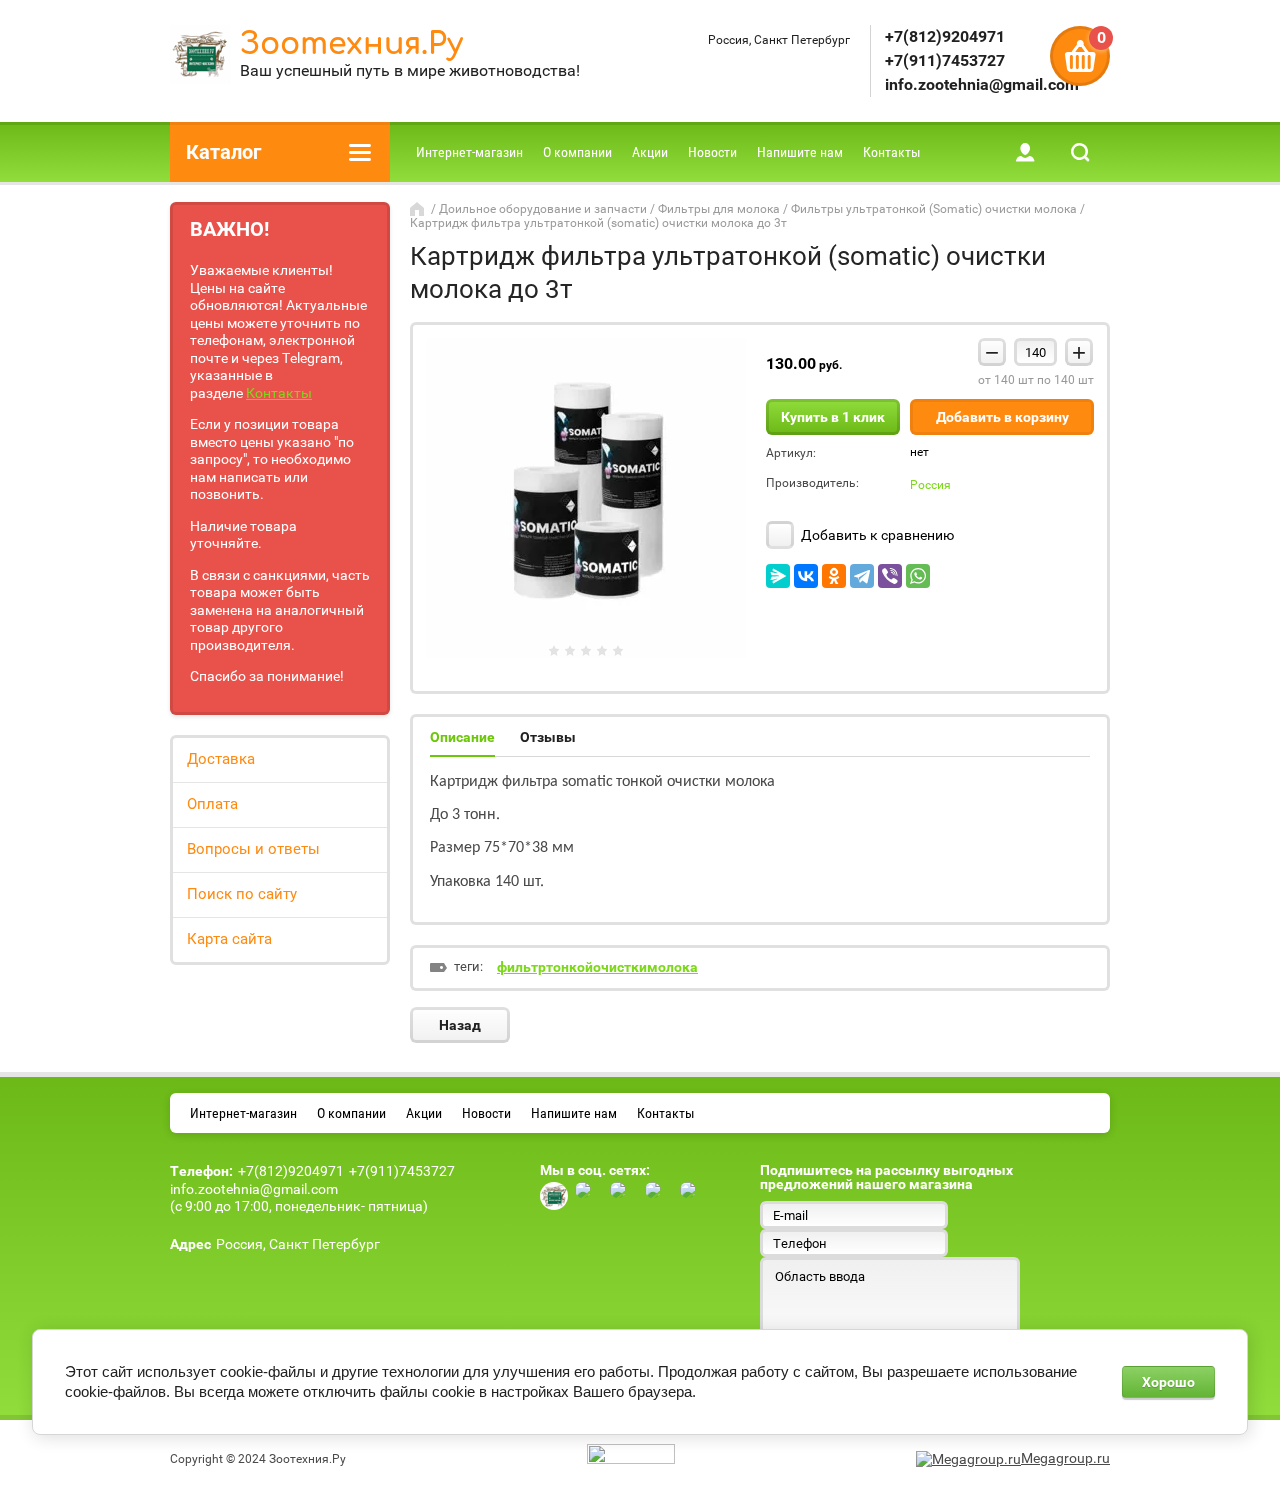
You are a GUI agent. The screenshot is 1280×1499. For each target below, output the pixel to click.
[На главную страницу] (200, 57)
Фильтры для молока (719, 209)
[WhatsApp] (918, 576)
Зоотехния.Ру (351, 44)
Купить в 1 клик (833, 417)
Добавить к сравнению (876, 535)
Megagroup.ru (1065, 1458)
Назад (460, 1025)
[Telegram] (862, 576)
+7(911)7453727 (945, 60)
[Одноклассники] (834, 576)
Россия (930, 485)
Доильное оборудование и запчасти (543, 209)
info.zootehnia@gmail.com (982, 84)
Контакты (279, 393)
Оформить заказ (1080, 56)
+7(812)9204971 (945, 36)
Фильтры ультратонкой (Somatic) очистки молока (934, 209)
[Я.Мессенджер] (778, 576)
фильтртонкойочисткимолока (597, 967)
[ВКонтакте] (806, 576)
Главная (419, 209)
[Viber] (890, 576)
